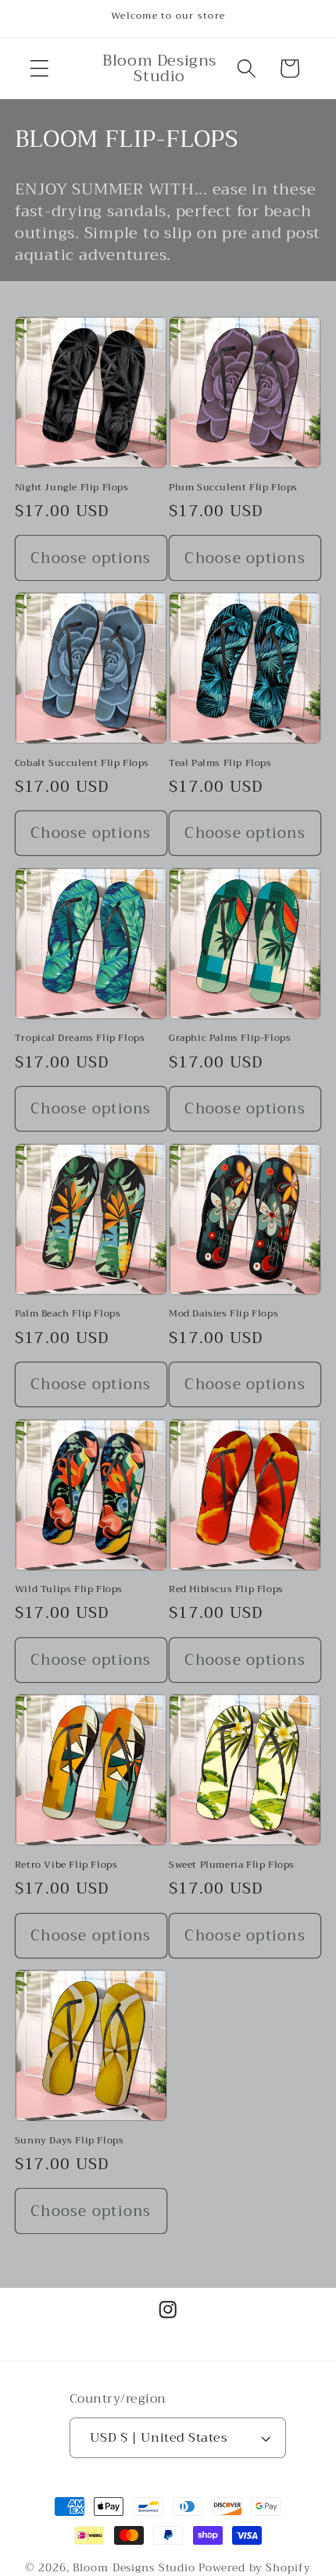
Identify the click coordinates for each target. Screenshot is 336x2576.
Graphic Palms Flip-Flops (230, 1039)
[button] (39, 68)
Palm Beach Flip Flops (68, 1314)
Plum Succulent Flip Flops (233, 488)
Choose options (91, 558)
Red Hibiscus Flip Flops (226, 1590)
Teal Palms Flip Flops (220, 764)
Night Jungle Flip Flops (72, 488)
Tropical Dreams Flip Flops (80, 1039)
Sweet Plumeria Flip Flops (232, 1865)
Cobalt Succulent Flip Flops (82, 764)
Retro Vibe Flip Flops (66, 1865)
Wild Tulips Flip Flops (69, 1590)
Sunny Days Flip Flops (70, 2141)
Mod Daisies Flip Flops (223, 1314)
